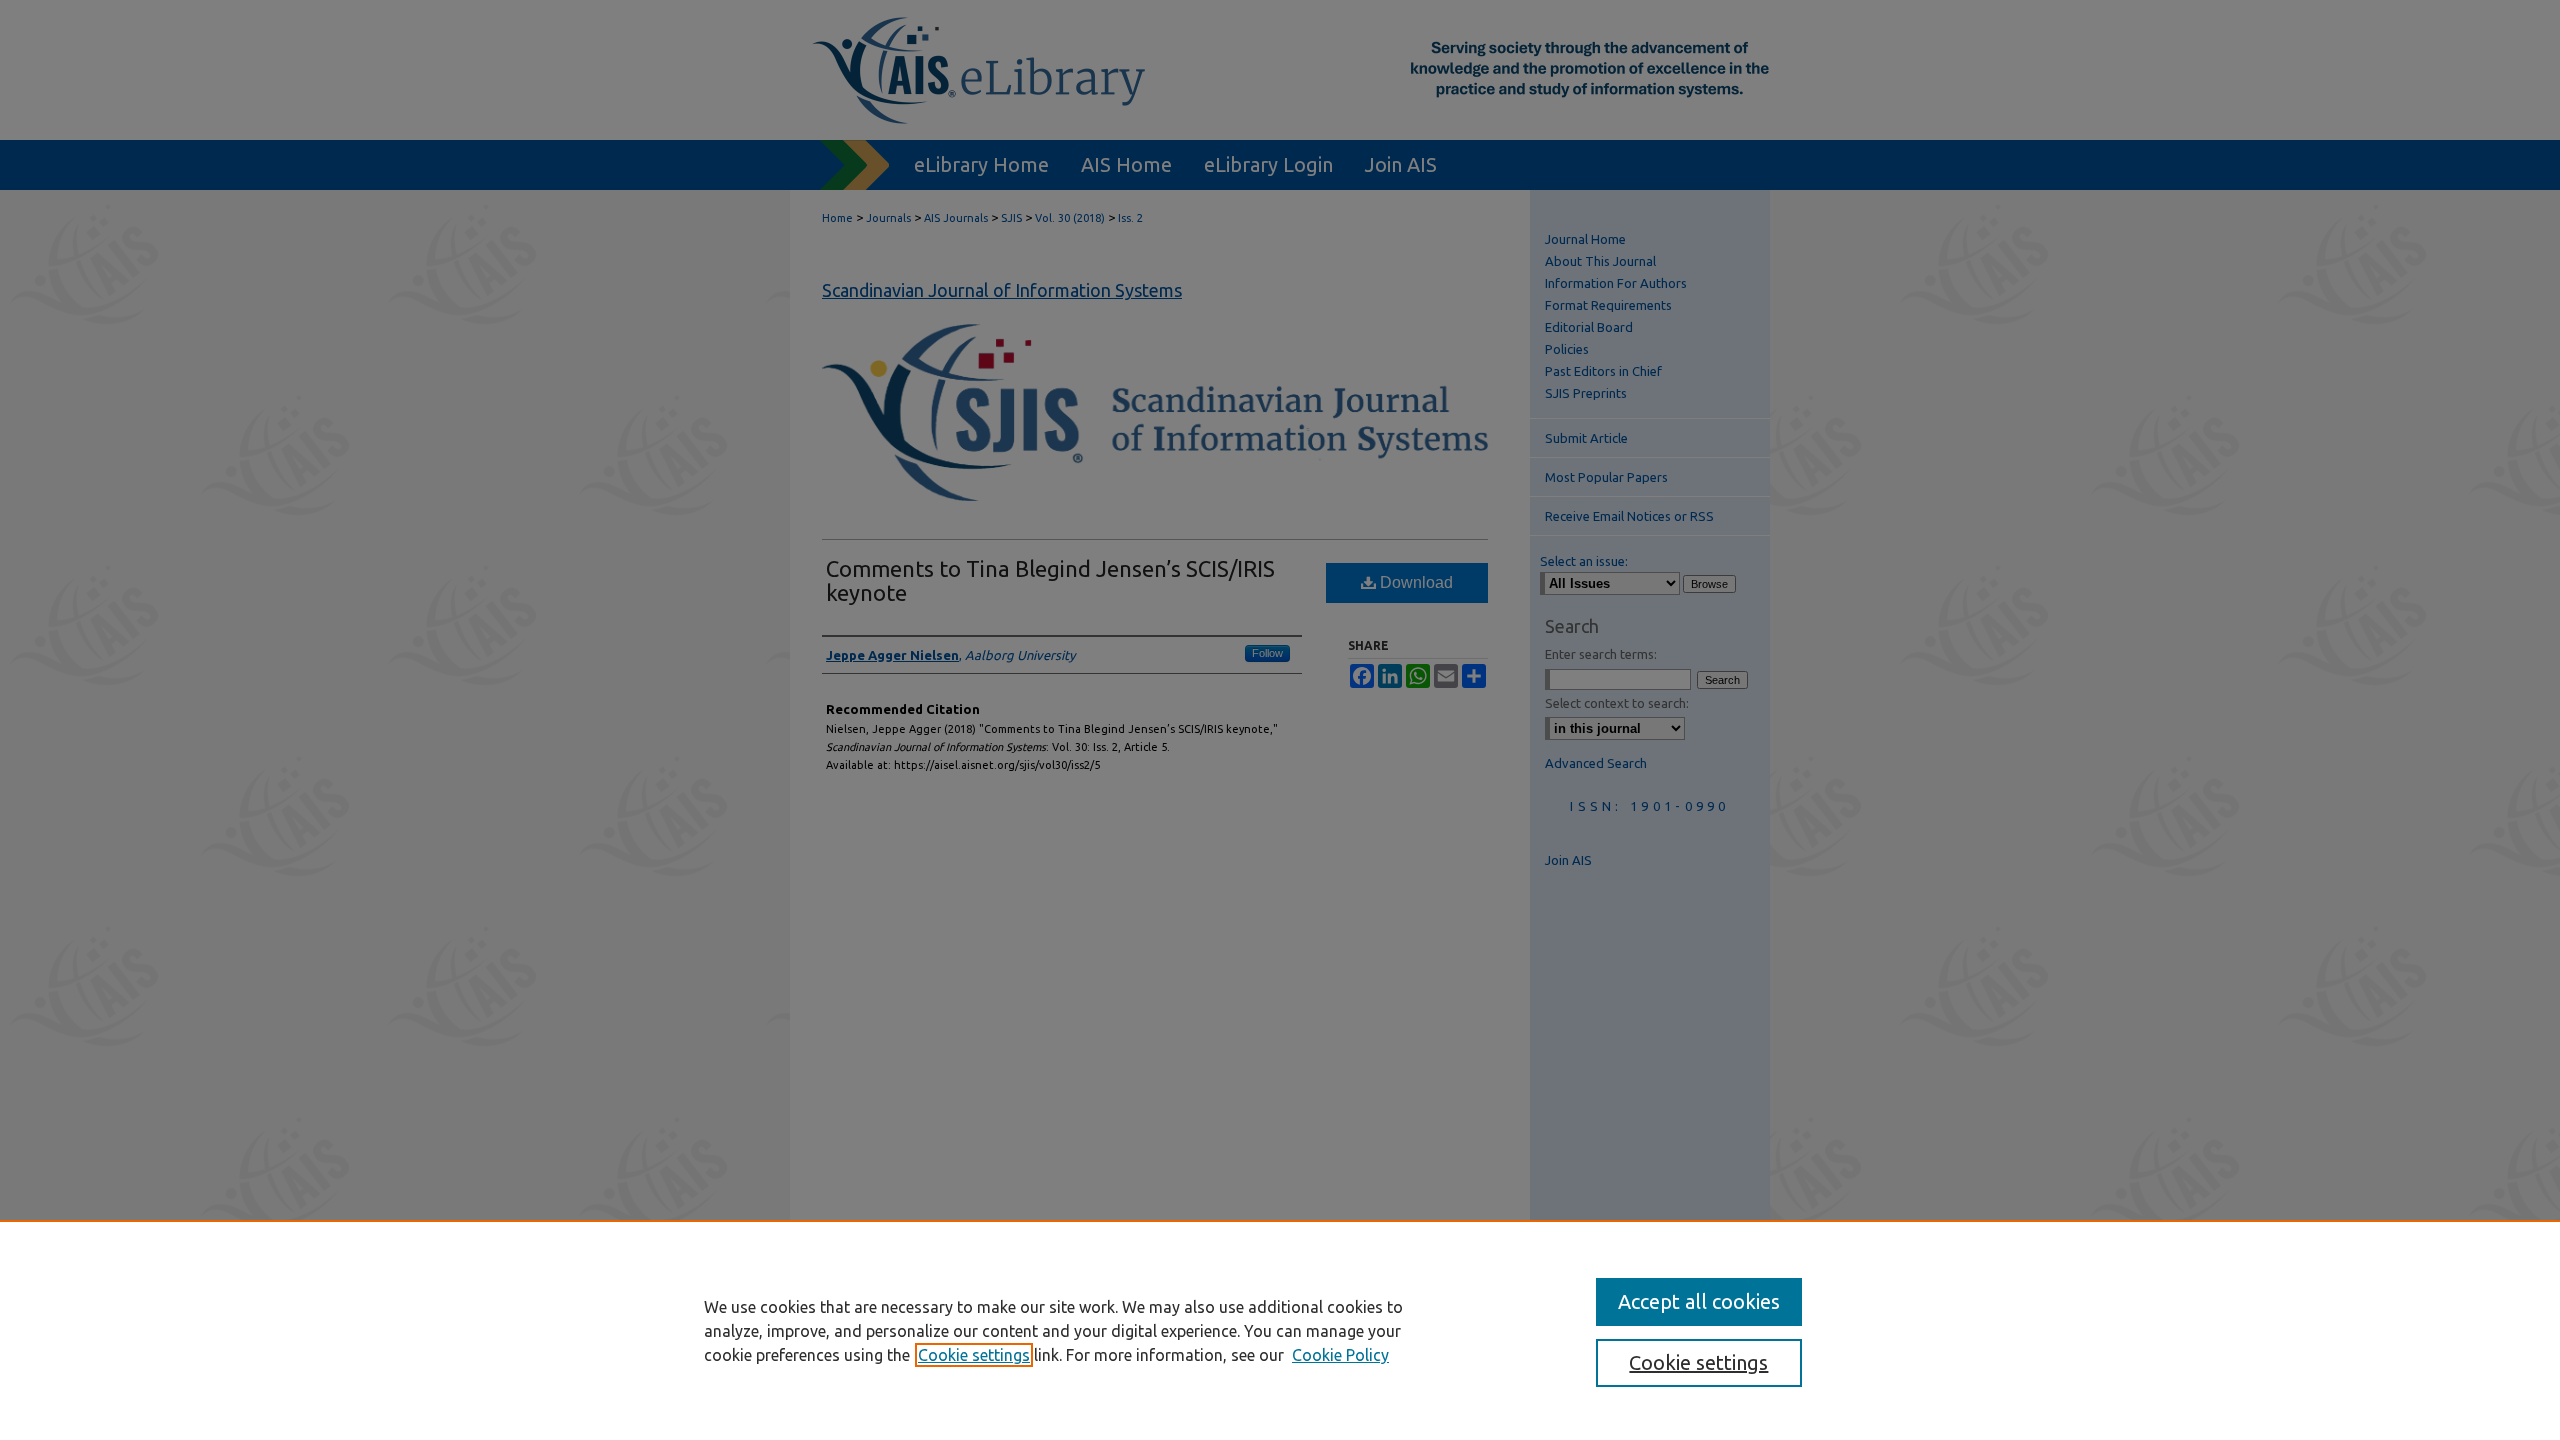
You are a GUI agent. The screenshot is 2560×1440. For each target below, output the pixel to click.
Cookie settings (974, 1355)
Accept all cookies (1699, 1301)
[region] (1280, 1330)
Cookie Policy (1340, 1355)
